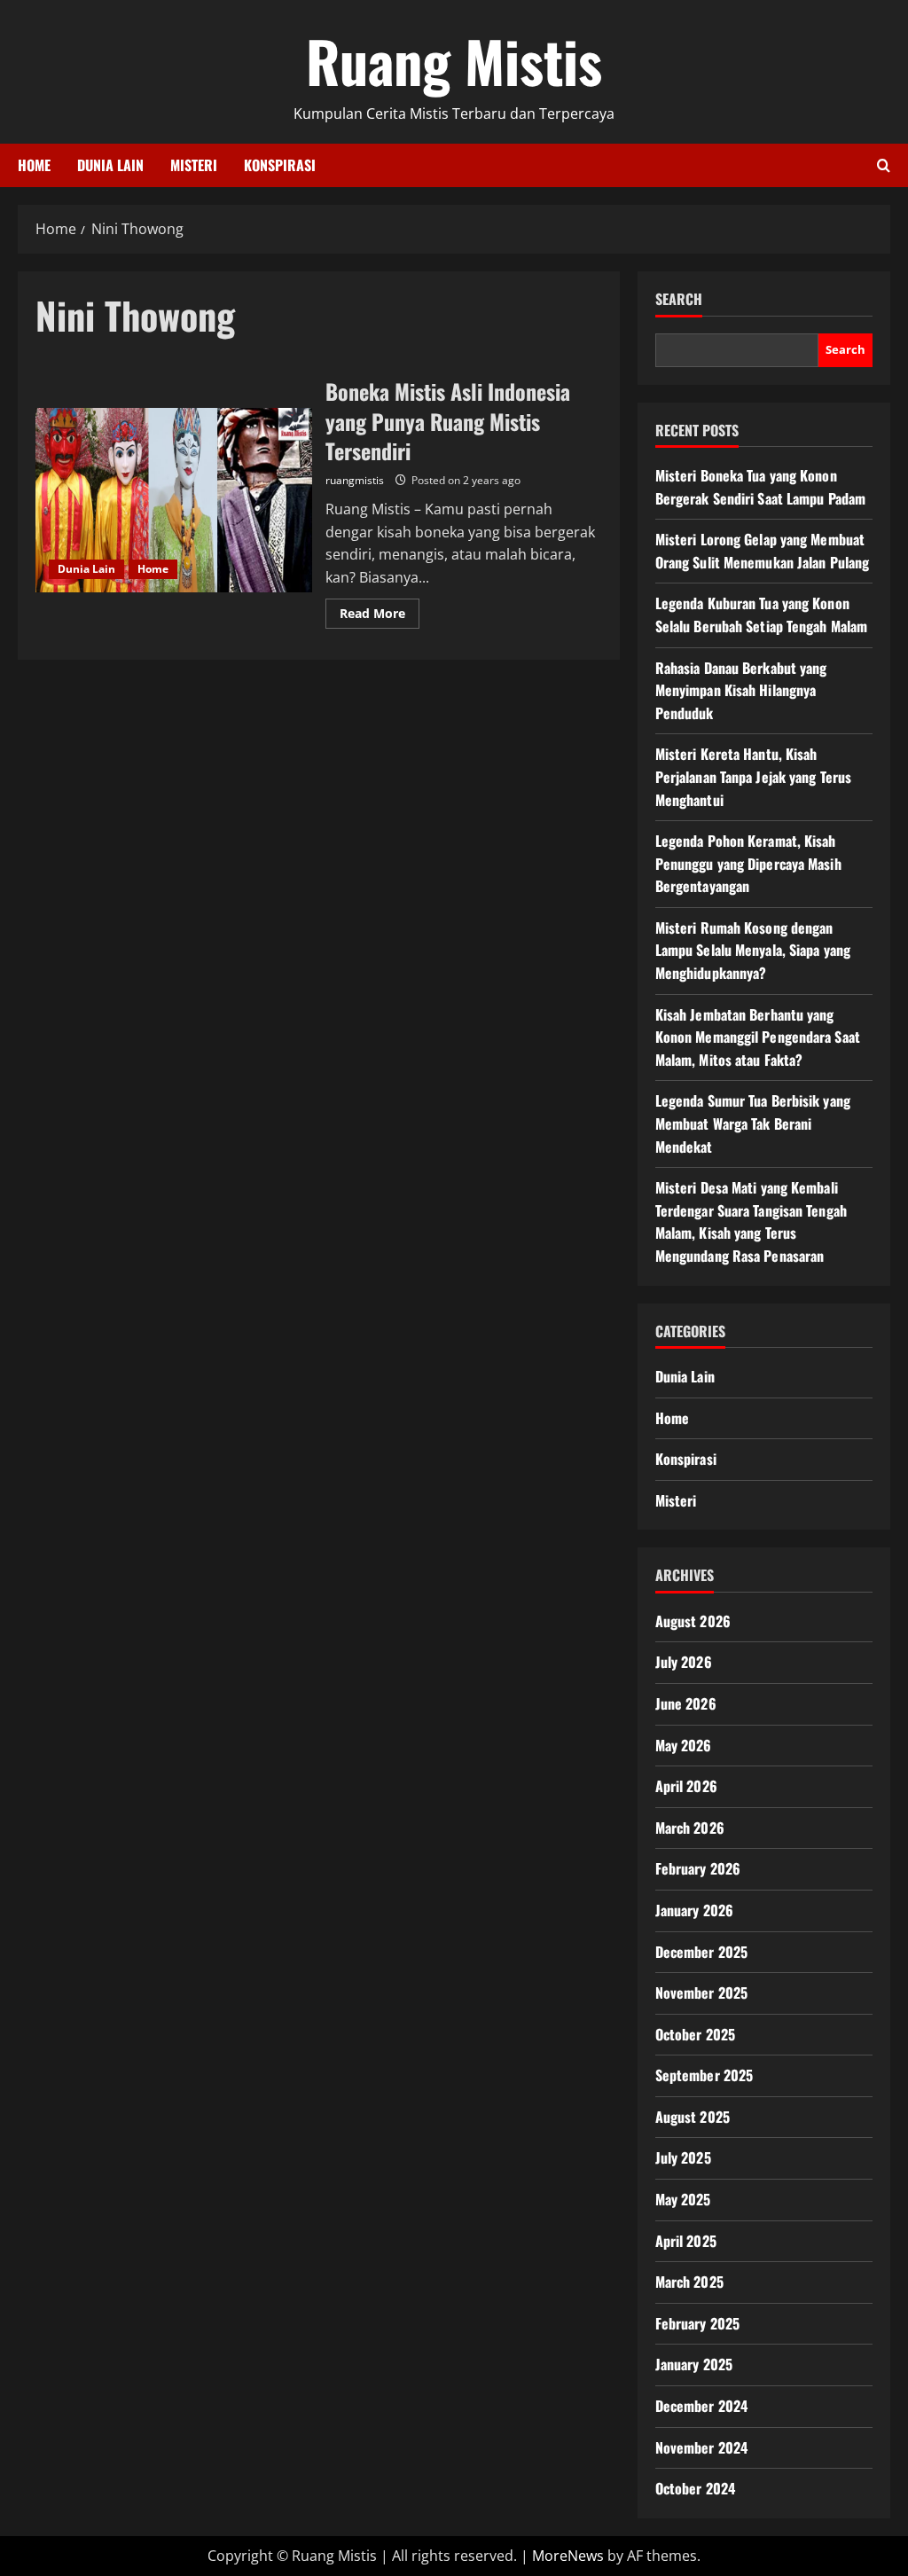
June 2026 (686, 1703)
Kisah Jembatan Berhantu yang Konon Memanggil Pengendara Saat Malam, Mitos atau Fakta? (758, 1037)
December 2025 (701, 1952)
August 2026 (693, 1621)
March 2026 (690, 1828)
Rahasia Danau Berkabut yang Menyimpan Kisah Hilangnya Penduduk (741, 690)
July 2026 (684, 1662)
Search (679, 299)
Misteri (194, 165)
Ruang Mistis (454, 60)
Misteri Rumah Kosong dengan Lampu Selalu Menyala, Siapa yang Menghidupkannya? (753, 950)
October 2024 (695, 2488)
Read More (380, 616)
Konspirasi (280, 165)
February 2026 (698, 1868)
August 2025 (693, 2117)
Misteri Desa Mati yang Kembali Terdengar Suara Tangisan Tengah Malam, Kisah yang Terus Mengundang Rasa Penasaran (751, 1221)
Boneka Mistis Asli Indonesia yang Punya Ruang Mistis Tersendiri (174, 500)
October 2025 (695, 2034)
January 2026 (694, 1910)
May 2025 (683, 2199)
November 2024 (701, 2447)
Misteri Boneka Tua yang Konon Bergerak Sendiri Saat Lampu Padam (760, 487)
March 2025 (689, 2282)
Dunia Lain (110, 165)
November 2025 (701, 1993)
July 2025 (683, 2157)
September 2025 (704, 2075)
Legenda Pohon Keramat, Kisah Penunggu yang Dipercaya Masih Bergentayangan (748, 863)
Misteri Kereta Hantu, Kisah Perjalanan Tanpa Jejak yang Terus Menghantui (753, 776)
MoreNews (568, 2556)
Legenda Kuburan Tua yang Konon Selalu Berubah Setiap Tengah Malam (761, 615)
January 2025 (694, 2364)
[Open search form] (884, 165)
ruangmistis (355, 480)
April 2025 (686, 2241)
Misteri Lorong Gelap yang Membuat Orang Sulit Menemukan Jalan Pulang (762, 551)
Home (34, 165)
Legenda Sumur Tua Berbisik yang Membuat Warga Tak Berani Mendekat (753, 1123)
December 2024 (701, 2406)
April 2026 (686, 1786)
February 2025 (697, 2323)
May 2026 (684, 1745)
